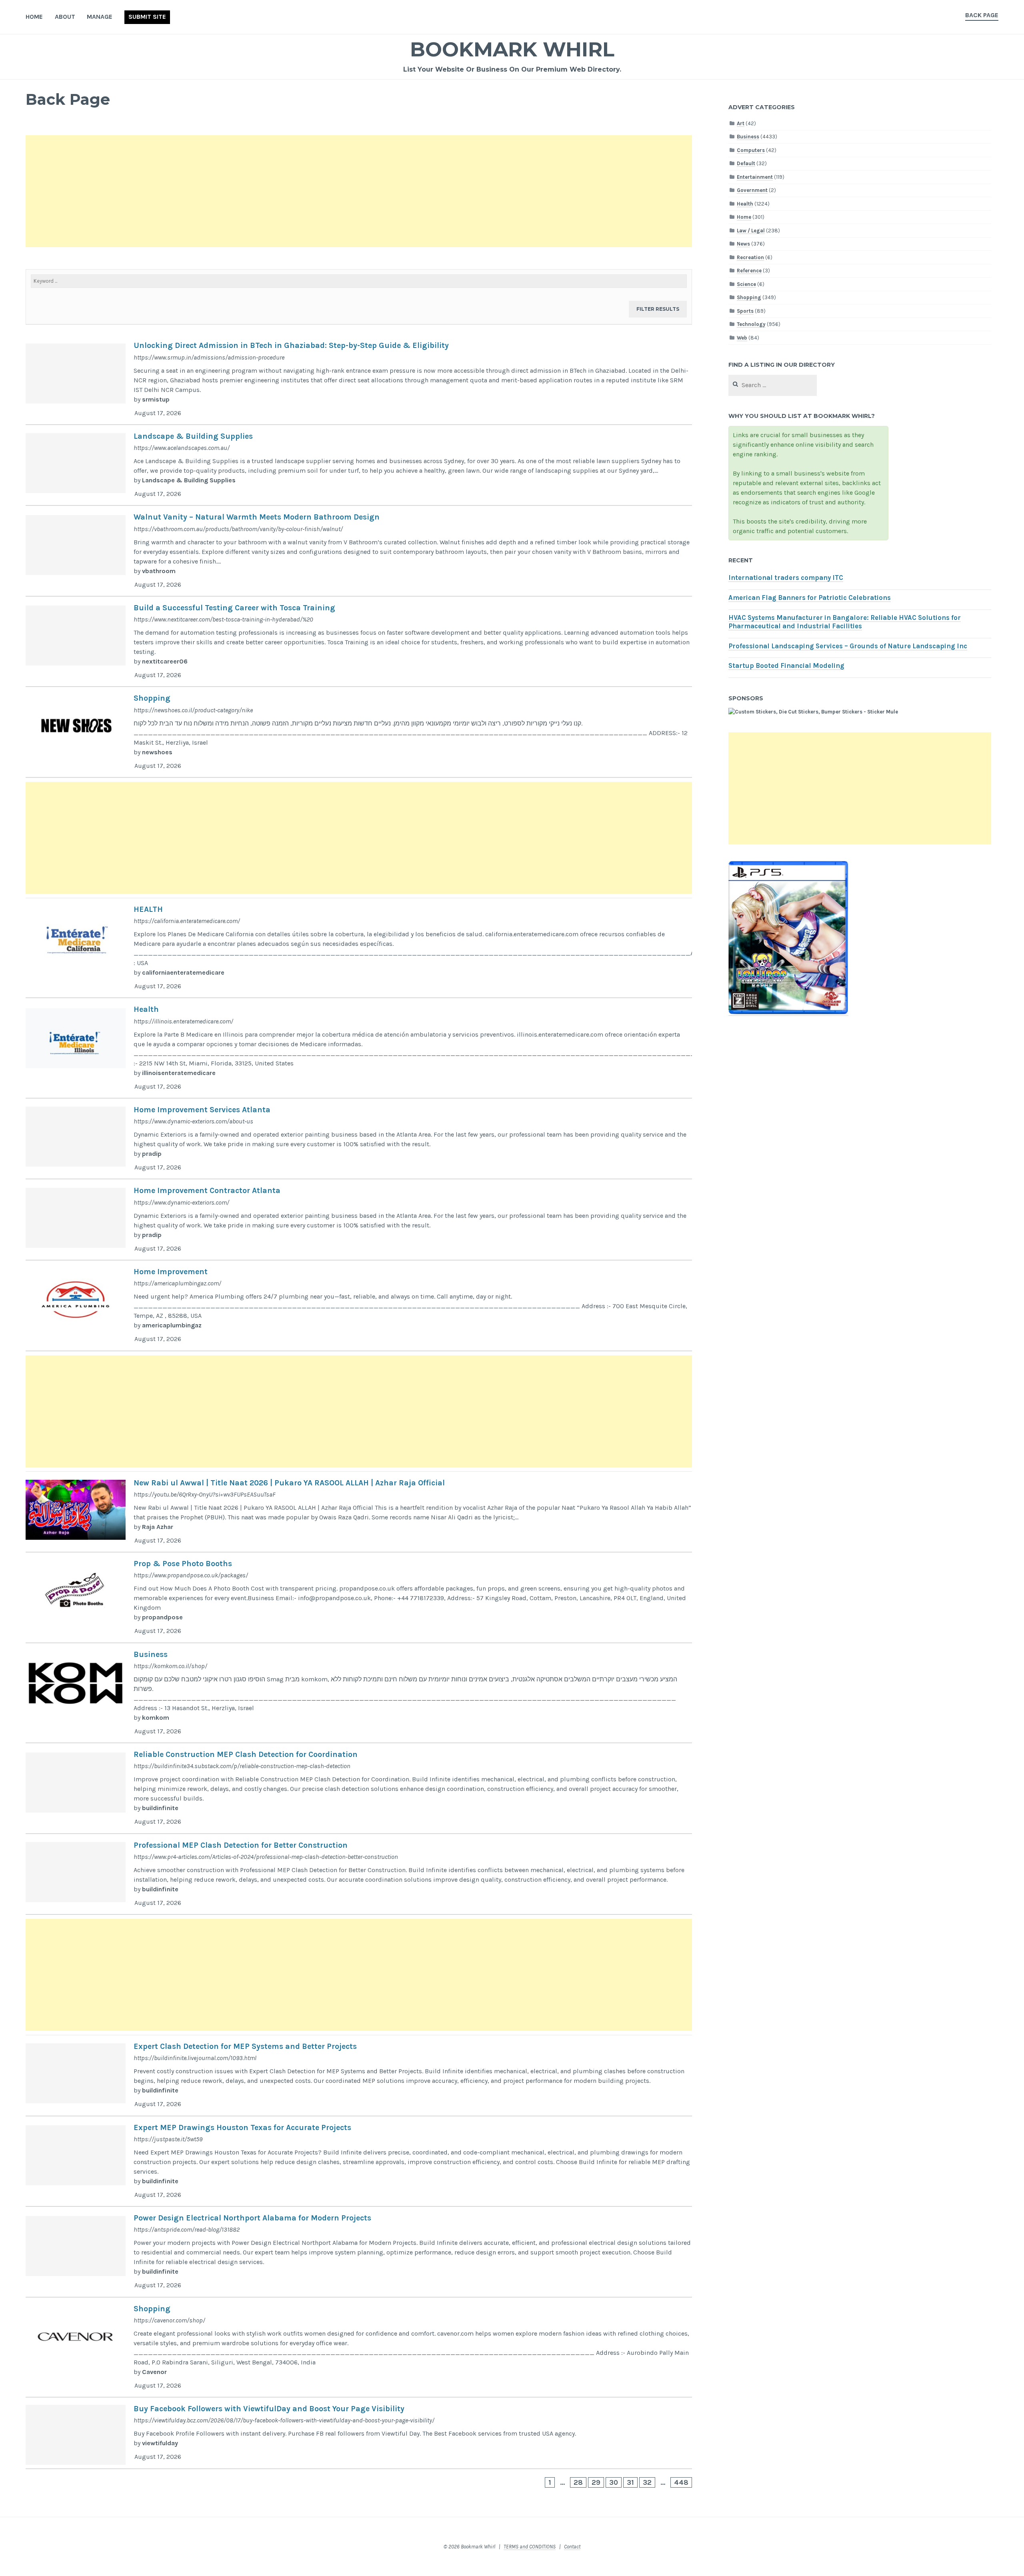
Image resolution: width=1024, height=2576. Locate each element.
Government (752, 190)
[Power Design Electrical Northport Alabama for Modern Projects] (359, 2252)
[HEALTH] (359, 948)
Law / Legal (751, 231)
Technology (751, 324)
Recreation (750, 257)
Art (741, 123)
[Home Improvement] (359, 1306)
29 (596, 2482)
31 (630, 2482)
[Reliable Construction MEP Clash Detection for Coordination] (359, 1789)
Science (746, 284)
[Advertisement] (266, 191)
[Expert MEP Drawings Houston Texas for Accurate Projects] (359, 2162)
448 (681, 2482)
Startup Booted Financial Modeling (786, 666)
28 (578, 2482)
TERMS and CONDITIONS (530, 2547)
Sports (745, 311)
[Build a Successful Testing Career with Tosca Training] (359, 642)
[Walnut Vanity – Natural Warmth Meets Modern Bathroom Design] (359, 551)
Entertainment (755, 177)
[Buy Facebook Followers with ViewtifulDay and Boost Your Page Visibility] (359, 2433)
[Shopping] (359, 732)
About (65, 17)
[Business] (359, 1693)
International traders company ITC (786, 578)
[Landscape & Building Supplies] (359, 466)
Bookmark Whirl (512, 49)
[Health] (359, 1048)
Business (748, 137)
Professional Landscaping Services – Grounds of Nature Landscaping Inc (848, 646)
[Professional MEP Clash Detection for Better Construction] (359, 1875)
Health (745, 204)
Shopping (749, 297)
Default (746, 163)
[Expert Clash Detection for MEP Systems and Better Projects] (359, 2076)
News (743, 244)
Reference (749, 271)
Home (34, 17)
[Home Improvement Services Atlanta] (359, 1139)
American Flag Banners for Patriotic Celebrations (810, 598)
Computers (751, 150)
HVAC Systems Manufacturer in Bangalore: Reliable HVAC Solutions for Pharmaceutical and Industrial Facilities (845, 622)
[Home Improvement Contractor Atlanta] (359, 1220)
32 (647, 2482)
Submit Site (147, 17)
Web (742, 338)
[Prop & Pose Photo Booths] (359, 1598)
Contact (572, 2547)
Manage (100, 17)
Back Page (982, 15)
